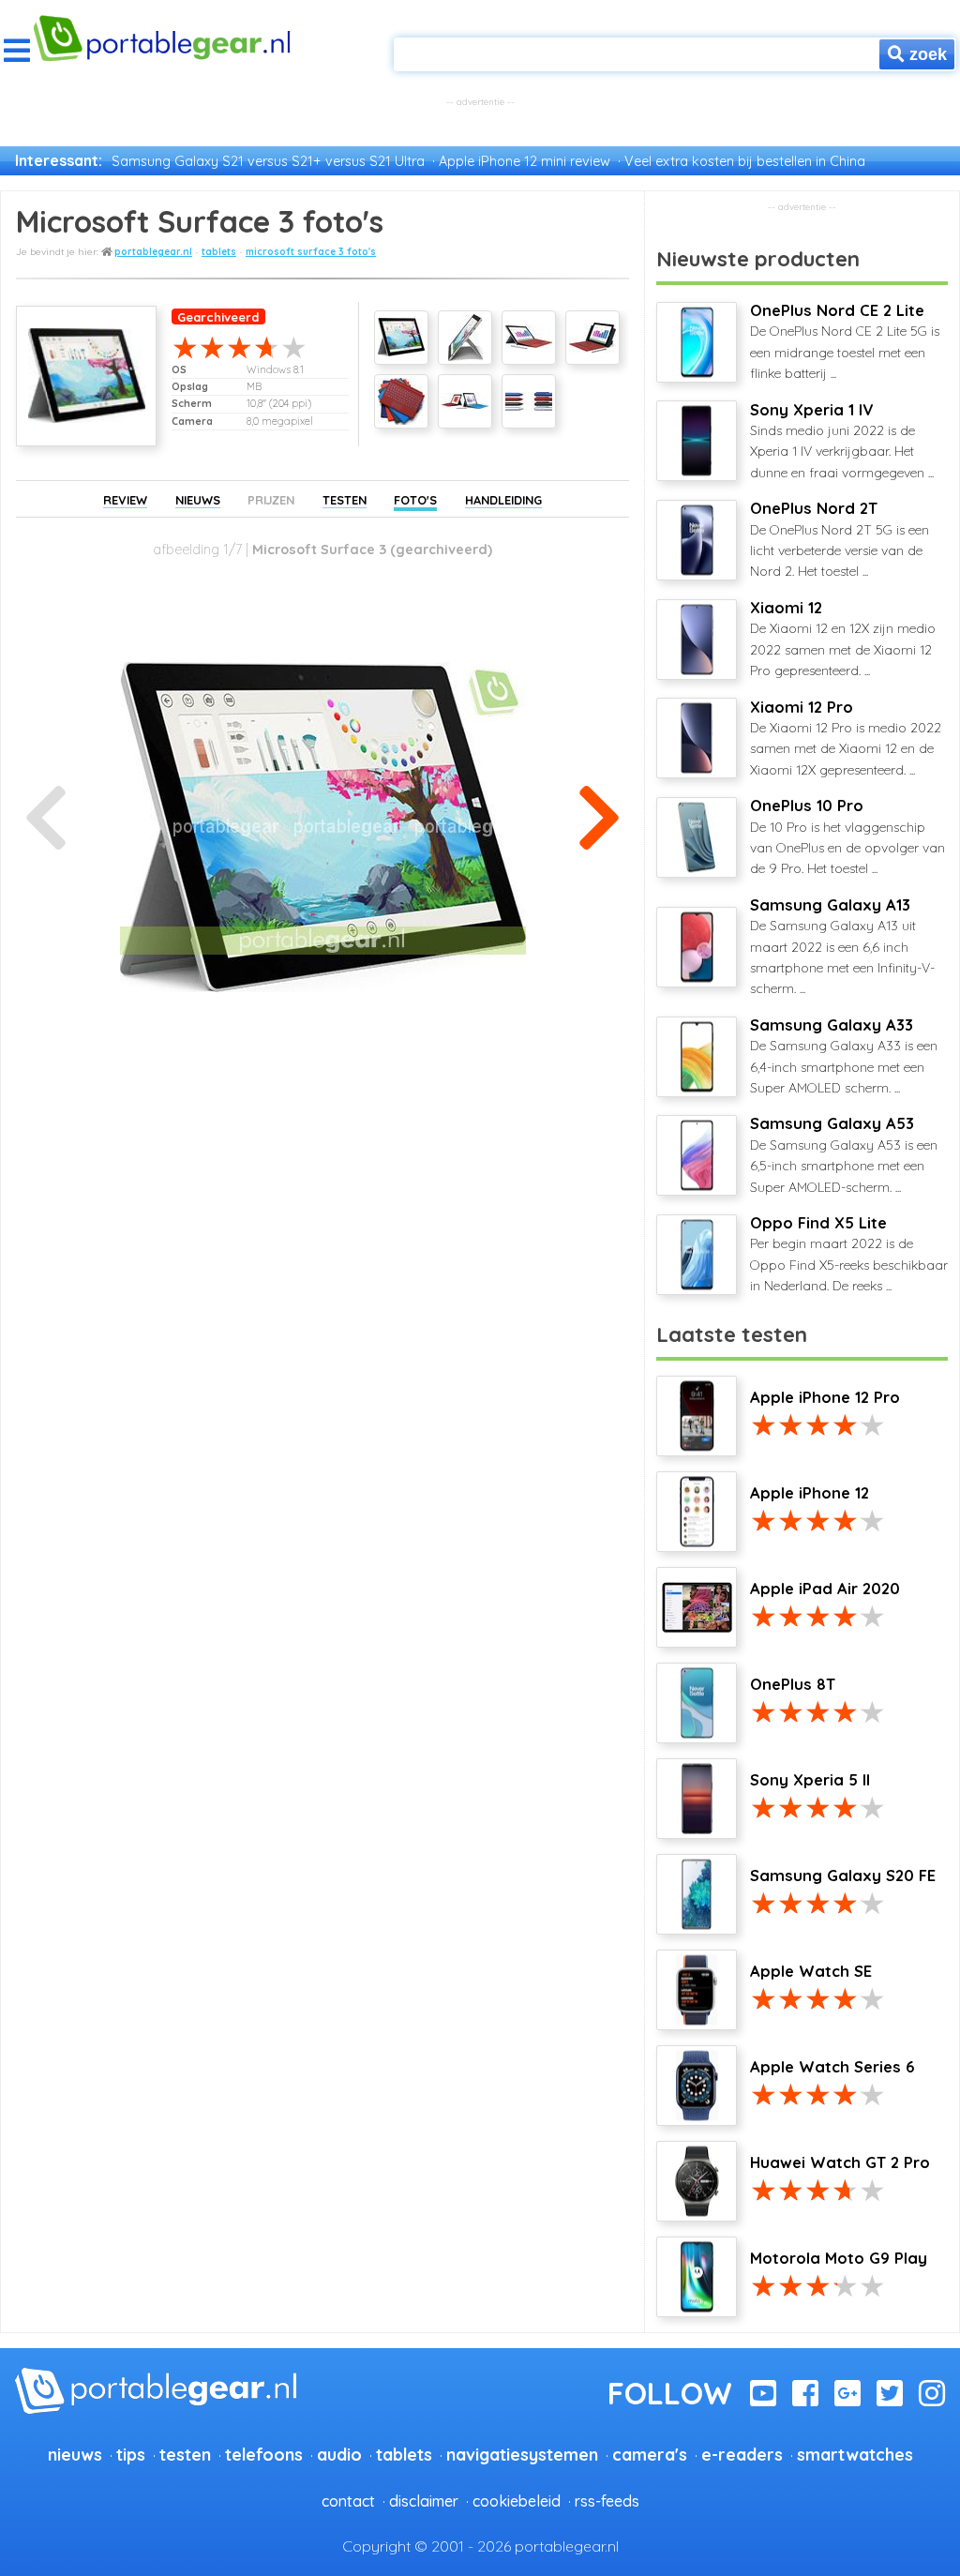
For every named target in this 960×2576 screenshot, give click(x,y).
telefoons (264, 2454)
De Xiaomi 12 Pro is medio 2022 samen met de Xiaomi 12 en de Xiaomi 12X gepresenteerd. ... (846, 738)
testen (185, 2454)
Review (125, 500)
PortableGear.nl (153, 252)
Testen (345, 500)
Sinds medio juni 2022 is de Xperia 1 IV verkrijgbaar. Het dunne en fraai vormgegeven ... (842, 441)
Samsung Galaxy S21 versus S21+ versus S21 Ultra (268, 161)
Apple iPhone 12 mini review (525, 161)
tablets (219, 252)
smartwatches (855, 2454)
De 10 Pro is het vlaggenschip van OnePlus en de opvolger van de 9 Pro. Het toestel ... (847, 836)
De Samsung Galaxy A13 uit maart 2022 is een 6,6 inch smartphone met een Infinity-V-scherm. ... (842, 947)
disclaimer (424, 2501)
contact (348, 2501)
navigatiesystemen (522, 2454)
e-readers (742, 2454)
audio (339, 2454)
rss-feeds (607, 2501)
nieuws (75, 2454)
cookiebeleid (517, 2501)
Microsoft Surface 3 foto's (311, 252)
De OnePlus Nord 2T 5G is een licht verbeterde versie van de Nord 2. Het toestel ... (840, 539)
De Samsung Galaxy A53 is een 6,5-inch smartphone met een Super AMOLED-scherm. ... (844, 1154)
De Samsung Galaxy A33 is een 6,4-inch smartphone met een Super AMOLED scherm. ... (844, 1056)
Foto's (415, 500)
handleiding (503, 500)
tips (131, 2454)
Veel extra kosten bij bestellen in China (745, 161)
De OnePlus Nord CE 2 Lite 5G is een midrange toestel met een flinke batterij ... (845, 341)
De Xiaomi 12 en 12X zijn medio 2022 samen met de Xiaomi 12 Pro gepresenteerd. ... (843, 639)
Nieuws (198, 500)
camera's (650, 2454)
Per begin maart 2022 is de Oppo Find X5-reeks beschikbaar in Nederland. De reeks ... (849, 1254)
